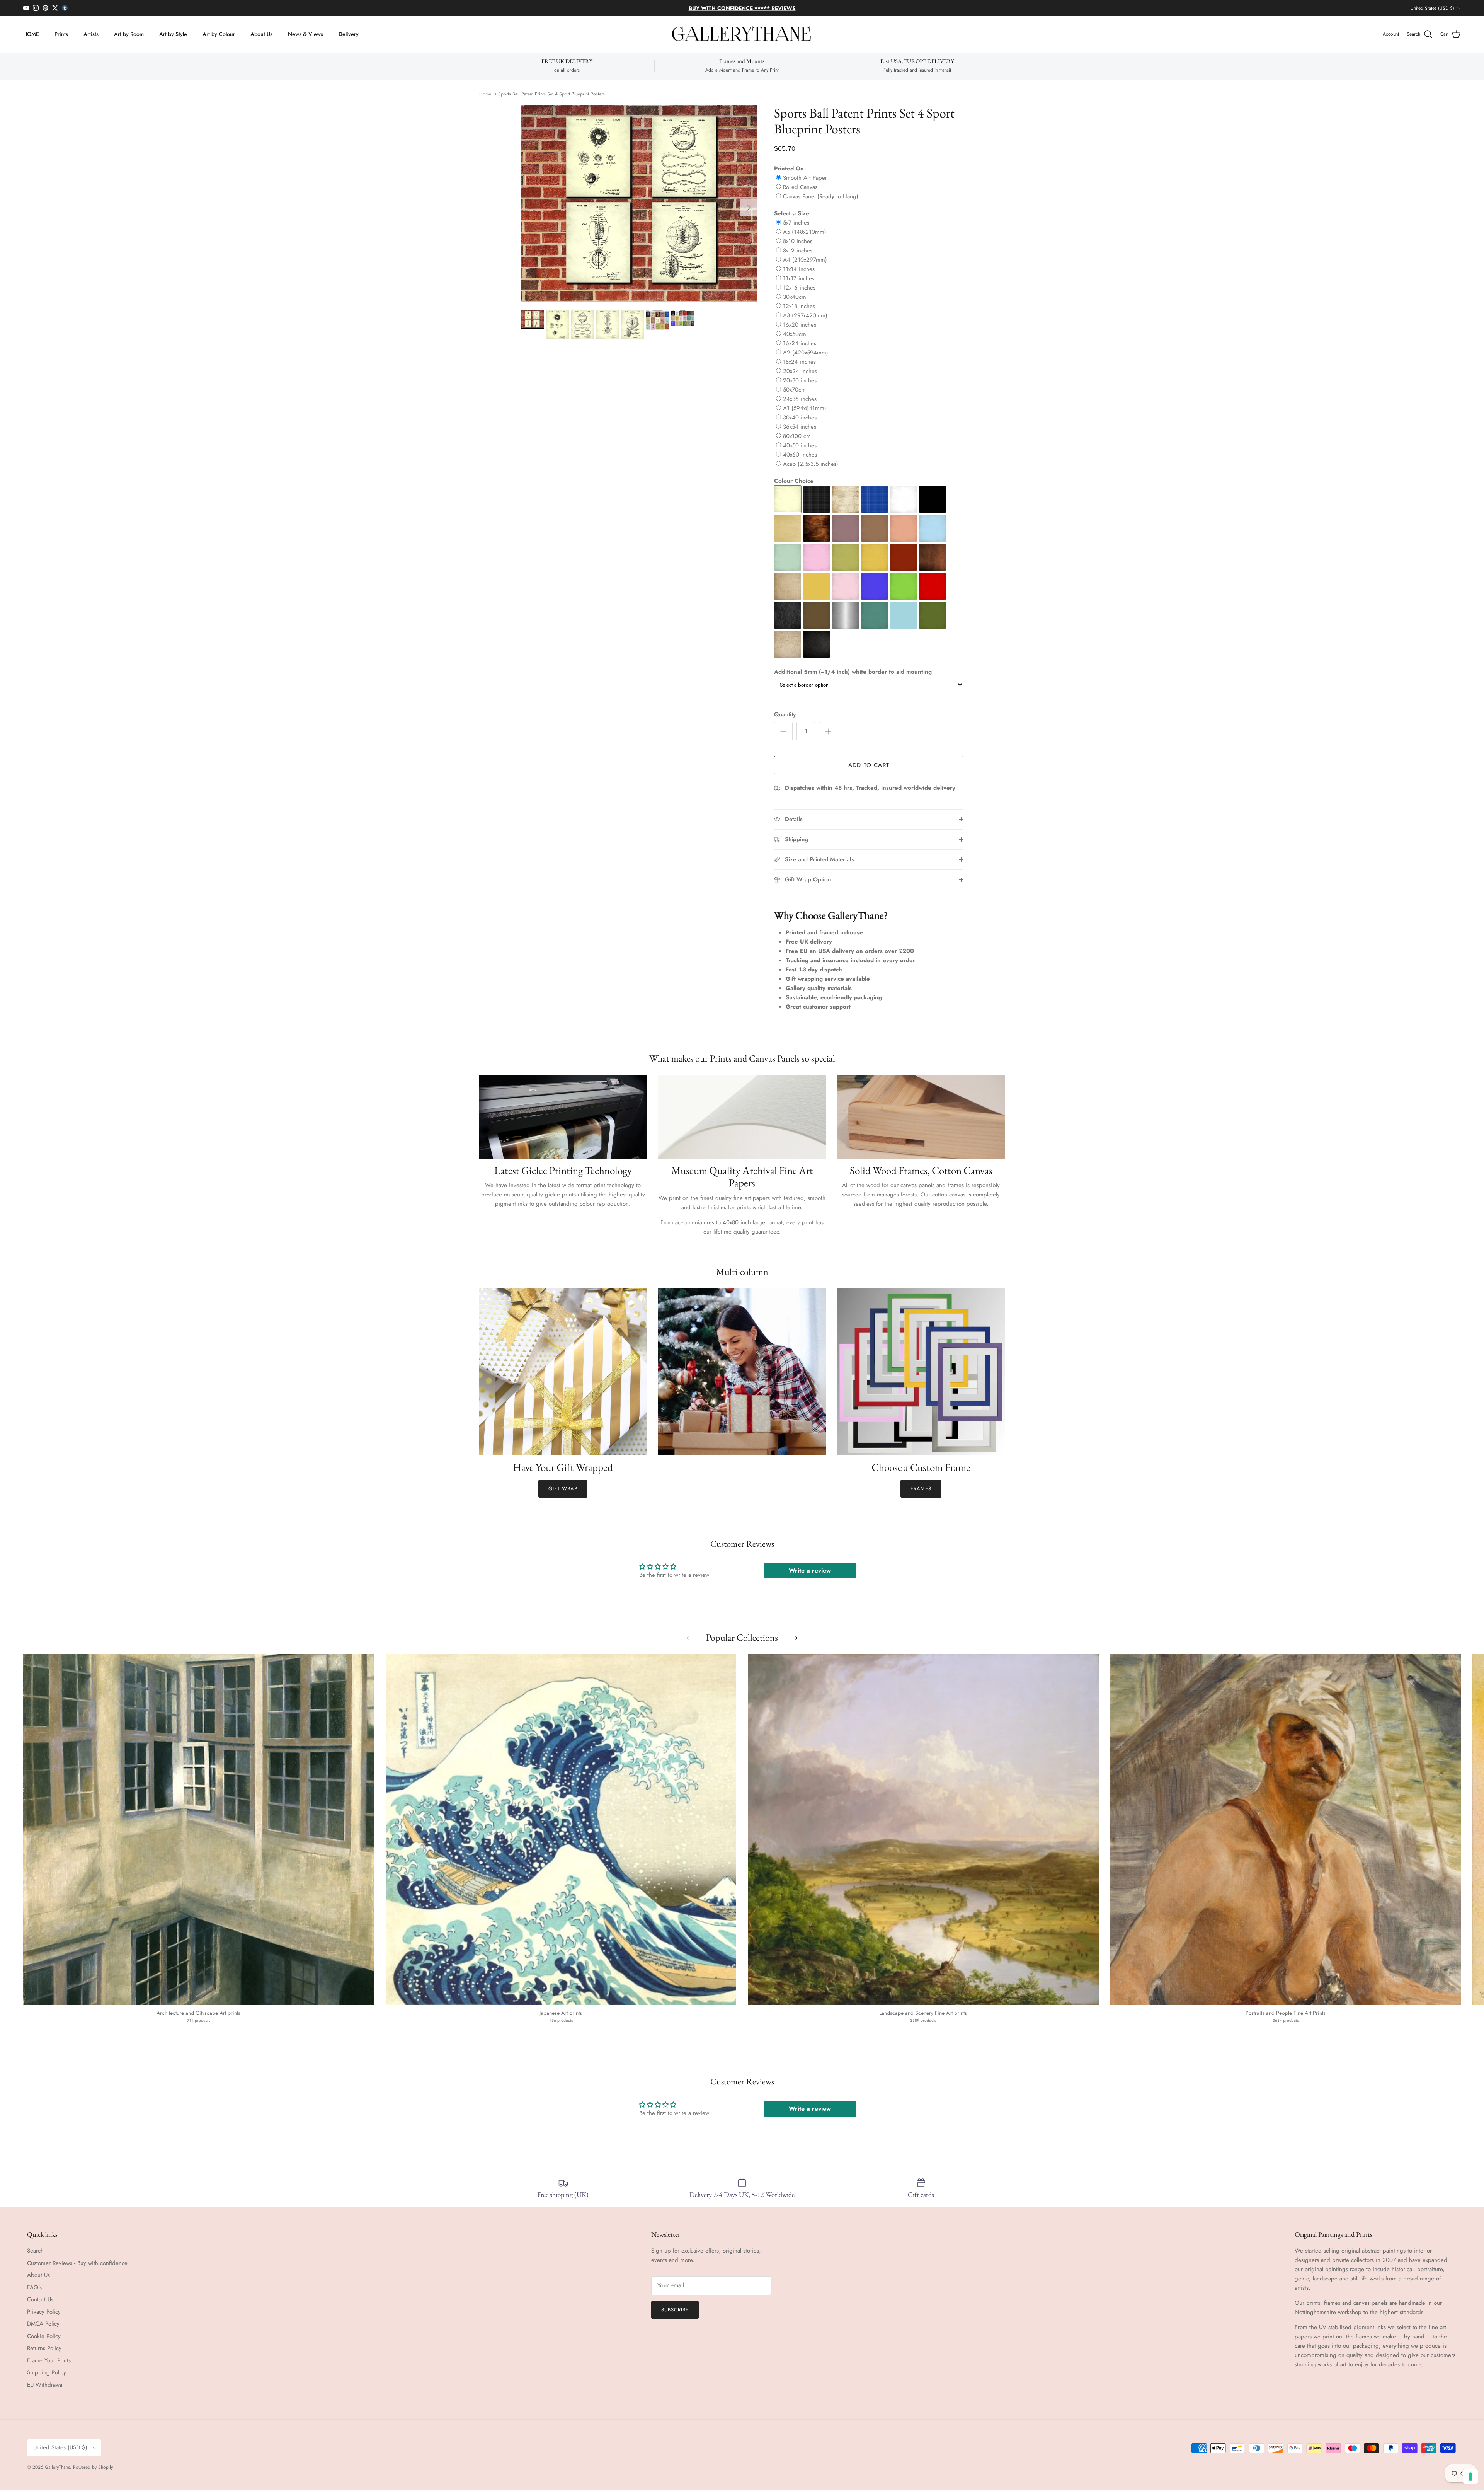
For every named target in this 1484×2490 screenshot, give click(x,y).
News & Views (305, 34)
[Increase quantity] (828, 731)
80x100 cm (797, 436)
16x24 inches (800, 343)
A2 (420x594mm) (806, 353)
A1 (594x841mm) (805, 408)
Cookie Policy (44, 2336)
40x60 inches (800, 455)
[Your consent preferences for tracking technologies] (1470, 2476)
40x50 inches (800, 445)
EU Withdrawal (45, 2385)
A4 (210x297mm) (805, 260)
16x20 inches (800, 325)
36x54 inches (800, 427)
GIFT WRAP (563, 1489)
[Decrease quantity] (783, 731)
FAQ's (34, 2287)
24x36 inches (800, 399)
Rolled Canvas (800, 187)
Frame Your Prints (49, 2360)
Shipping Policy (47, 2372)
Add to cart (869, 765)
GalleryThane (57, 2467)
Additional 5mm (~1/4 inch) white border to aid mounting (853, 672)
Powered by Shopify (93, 2467)
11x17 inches (799, 278)
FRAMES (921, 1489)
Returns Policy (44, 2348)
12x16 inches (799, 288)
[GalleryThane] (742, 34)
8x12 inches (798, 251)
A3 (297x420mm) (805, 315)
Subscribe (675, 2310)
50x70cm (794, 390)
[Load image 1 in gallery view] (639, 204)
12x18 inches (799, 306)
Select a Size (792, 213)
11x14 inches (799, 269)
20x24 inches (800, 371)
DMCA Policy (43, 2324)
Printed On (789, 169)
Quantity (785, 715)
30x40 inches (800, 418)
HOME (31, 34)
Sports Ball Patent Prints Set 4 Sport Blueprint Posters (551, 94)
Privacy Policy (44, 2312)
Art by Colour (219, 34)
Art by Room (129, 34)
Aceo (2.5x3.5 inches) (811, 464)
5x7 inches (796, 223)
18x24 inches (799, 362)
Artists (91, 34)
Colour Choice (794, 481)
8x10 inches (798, 241)
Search (35, 2251)
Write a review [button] (810, 1571)
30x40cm (795, 297)
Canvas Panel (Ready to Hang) (821, 196)
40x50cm (795, 334)
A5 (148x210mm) (805, 232)
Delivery (349, 34)
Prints (61, 34)
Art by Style (173, 34)
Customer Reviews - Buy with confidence (77, 2263)
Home (485, 94)
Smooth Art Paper (805, 178)
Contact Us (40, 2299)
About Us (261, 34)
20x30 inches (800, 380)
